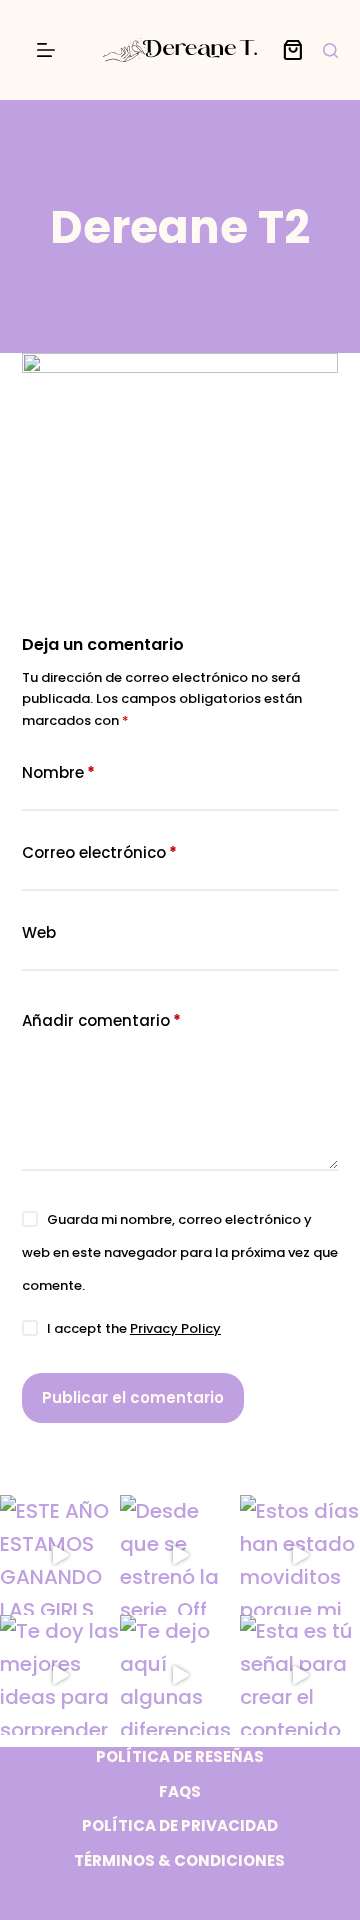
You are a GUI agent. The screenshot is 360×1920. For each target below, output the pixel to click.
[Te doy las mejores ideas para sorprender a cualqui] (60, 1675)
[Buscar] (330, 50)
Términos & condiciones (179, 1861)
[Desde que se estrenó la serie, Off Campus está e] (180, 1555)
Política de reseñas (180, 1757)
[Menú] (46, 50)
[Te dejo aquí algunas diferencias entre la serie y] (180, 1675)
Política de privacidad (180, 1826)
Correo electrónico (99, 852)
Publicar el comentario (133, 1397)
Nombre (58, 772)
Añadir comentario (101, 1020)
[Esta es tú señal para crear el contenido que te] (300, 1675)
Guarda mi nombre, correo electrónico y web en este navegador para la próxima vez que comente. (180, 1252)
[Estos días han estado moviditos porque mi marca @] (300, 1555)
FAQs (180, 1792)
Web (39, 932)
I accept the (134, 1328)
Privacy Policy (175, 1328)
